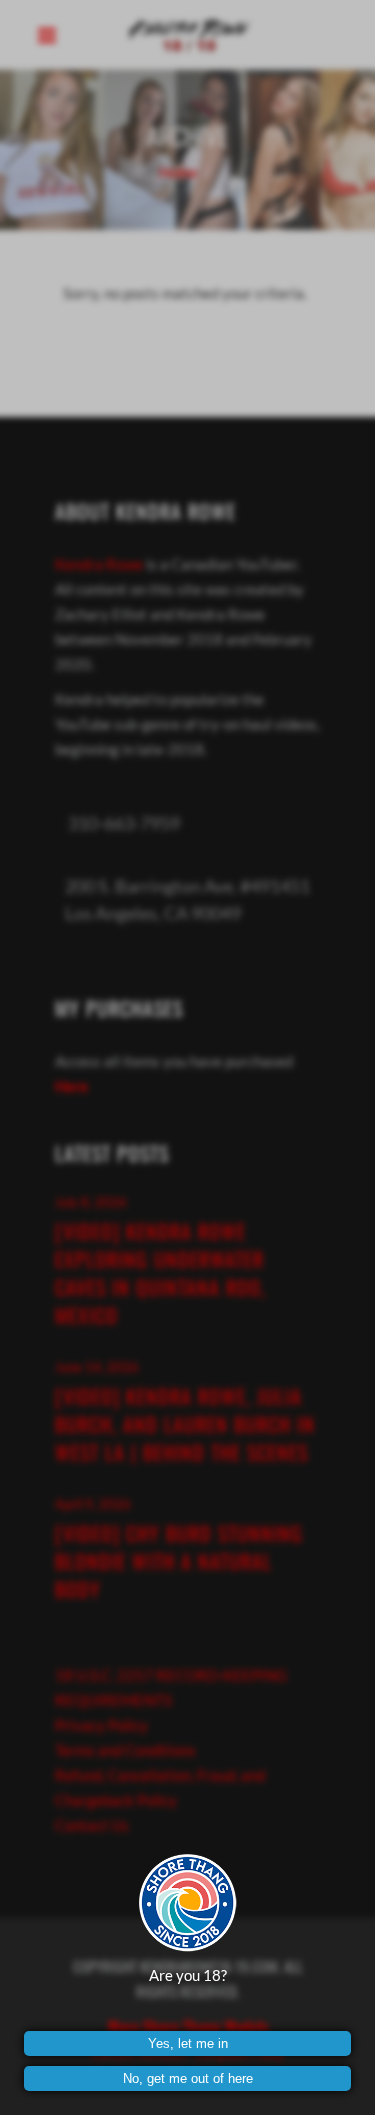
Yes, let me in (188, 2043)
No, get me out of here (188, 2078)
